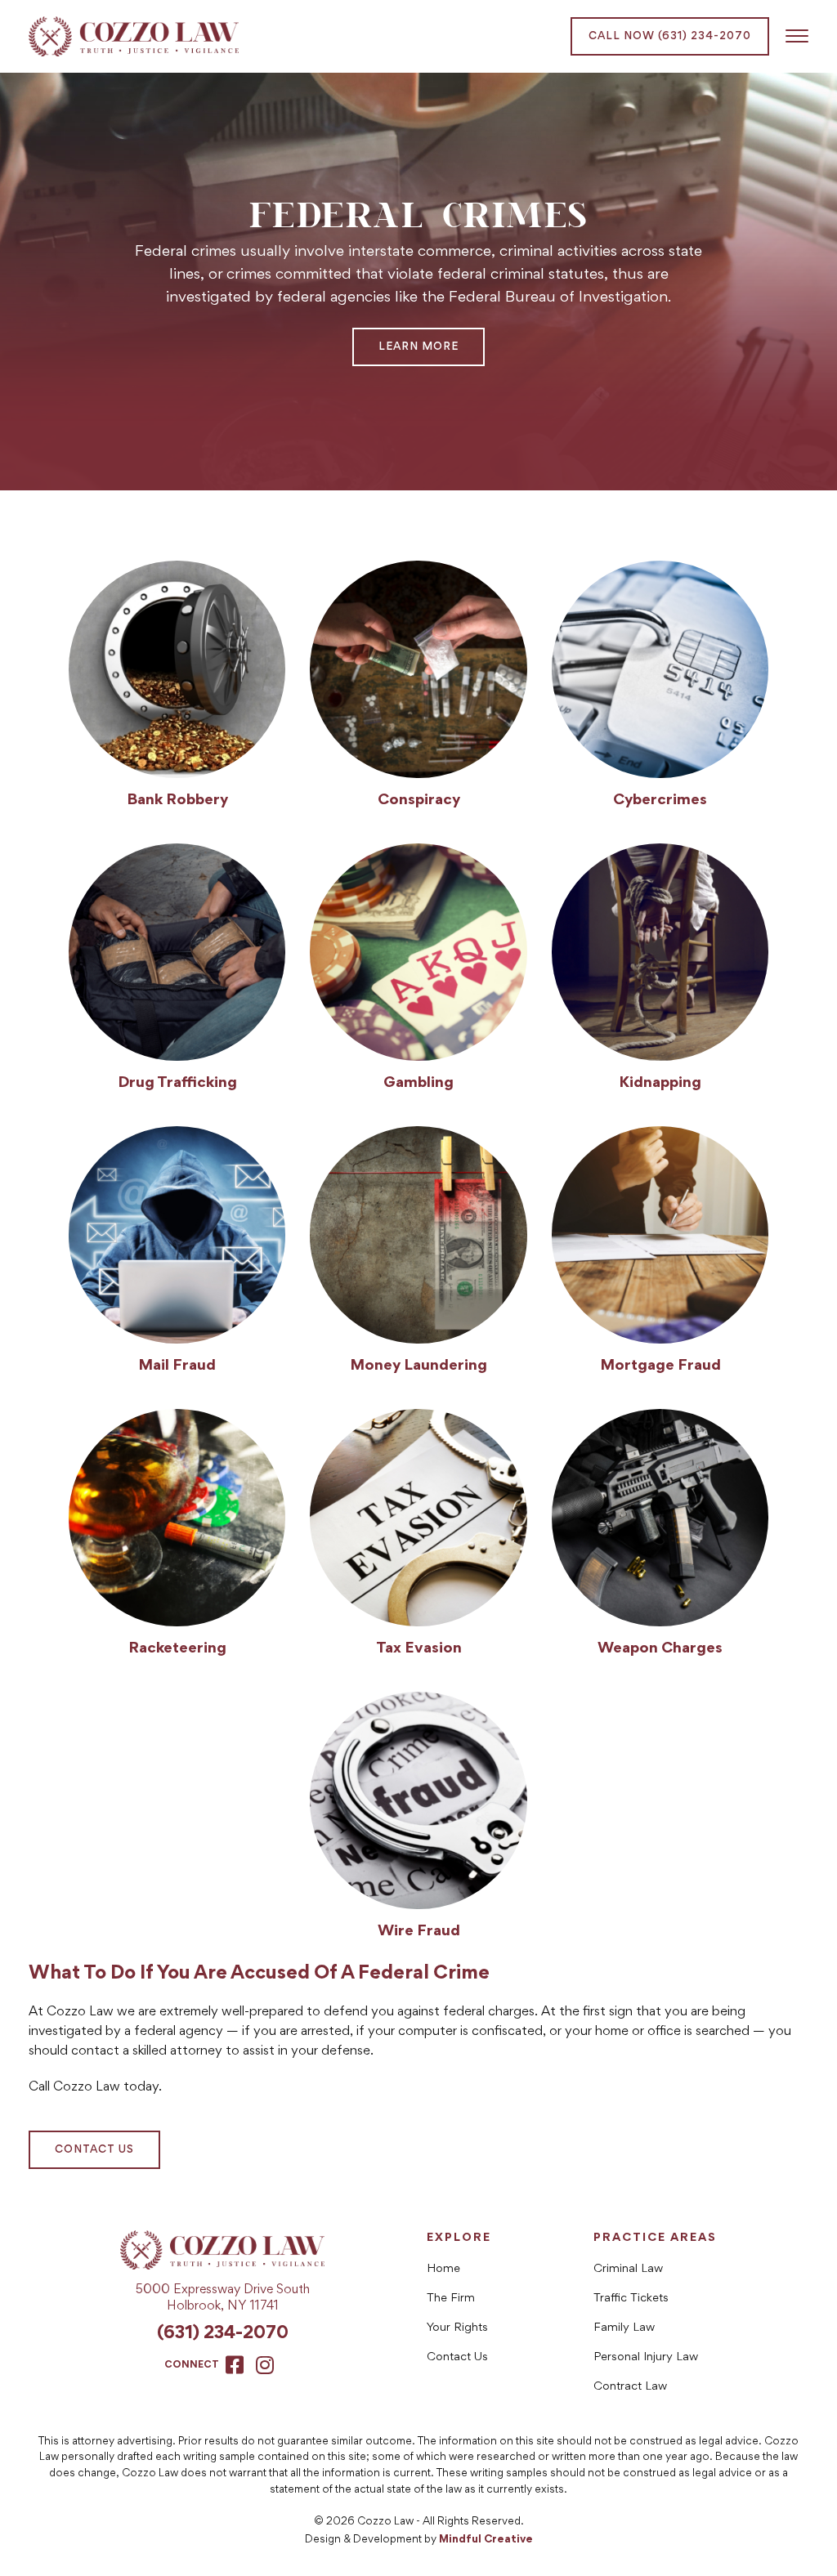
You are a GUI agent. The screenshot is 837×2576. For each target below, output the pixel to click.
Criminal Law (628, 2269)
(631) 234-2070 (223, 2334)
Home (443, 2269)
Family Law (624, 2328)
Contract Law (630, 2387)
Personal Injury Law (646, 2357)
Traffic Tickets (631, 2299)
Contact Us (94, 2150)
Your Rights (457, 2328)
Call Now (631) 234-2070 (670, 37)
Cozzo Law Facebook (235, 2365)
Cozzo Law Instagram (265, 2365)
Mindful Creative (486, 2540)
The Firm (451, 2299)
